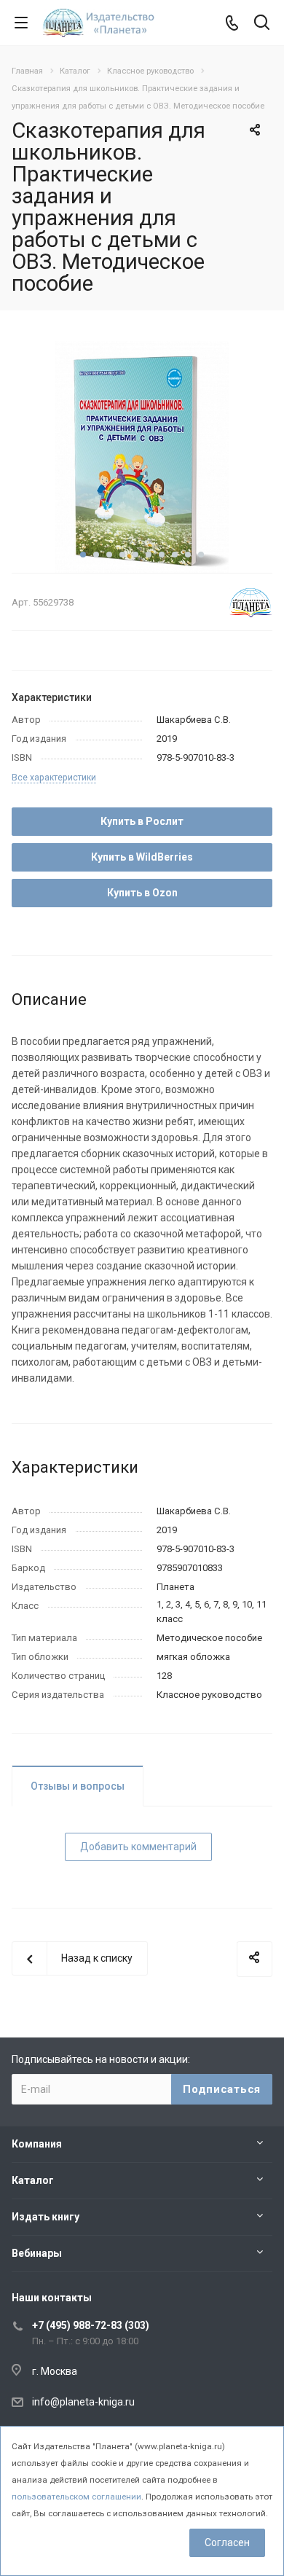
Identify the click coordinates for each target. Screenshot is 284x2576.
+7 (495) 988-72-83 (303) (91, 2325)
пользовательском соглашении (76, 2497)
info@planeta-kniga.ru (83, 2402)
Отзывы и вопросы (78, 1786)
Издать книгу (46, 2217)
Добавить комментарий (138, 1847)
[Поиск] (262, 24)
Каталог (33, 2180)
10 (201, 555)
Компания (37, 2144)
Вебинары (37, 2253)
